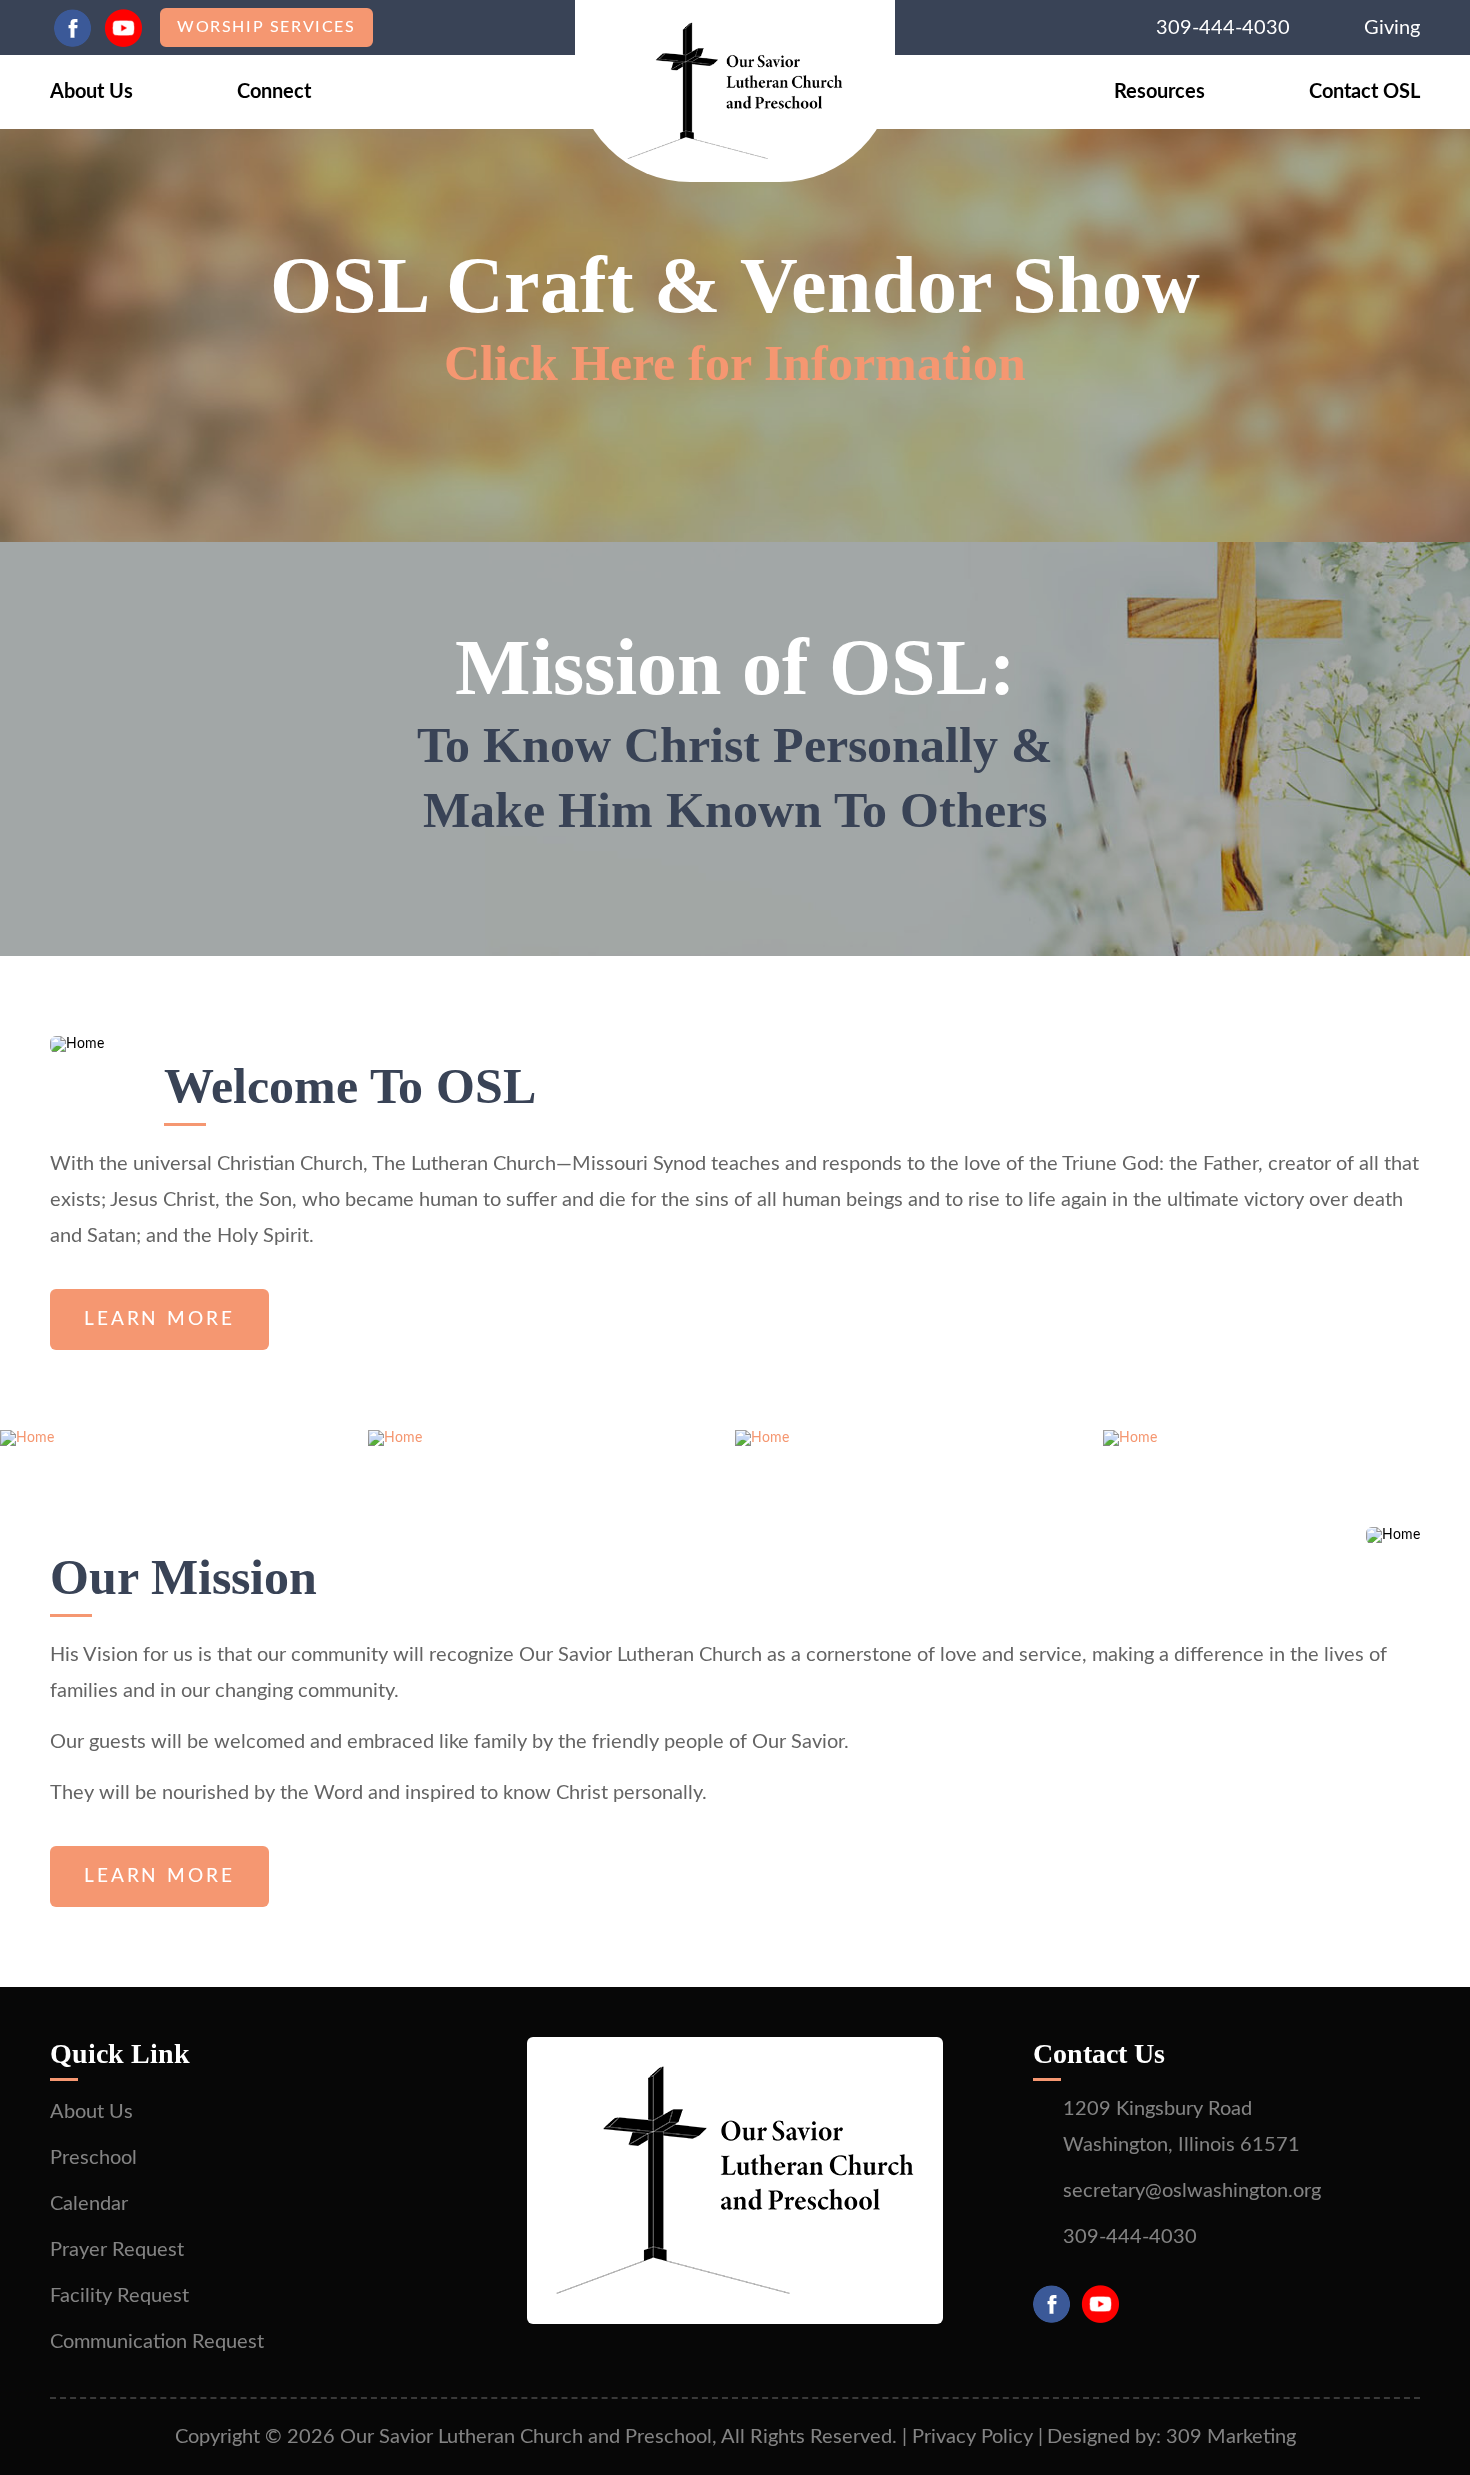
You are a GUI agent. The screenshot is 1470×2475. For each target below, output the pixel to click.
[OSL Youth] (762, 1438)
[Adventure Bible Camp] (1130, 1438)
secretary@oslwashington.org (1192, 2191)
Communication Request (157, 2342)
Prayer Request (117, 2250)
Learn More (159, 1319)
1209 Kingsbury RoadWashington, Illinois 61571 (1181, 2127)
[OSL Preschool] (395, 1438)
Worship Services (266, 27)
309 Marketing (1231, 2437)
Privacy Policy (972, 2437)
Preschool (93, 2158)
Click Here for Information (735, 363)
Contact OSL (1364, 92)
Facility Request (119, 2296)
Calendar (89, 2204)
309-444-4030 (1223, 28)
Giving (1392, 28)
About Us (91, 92)
